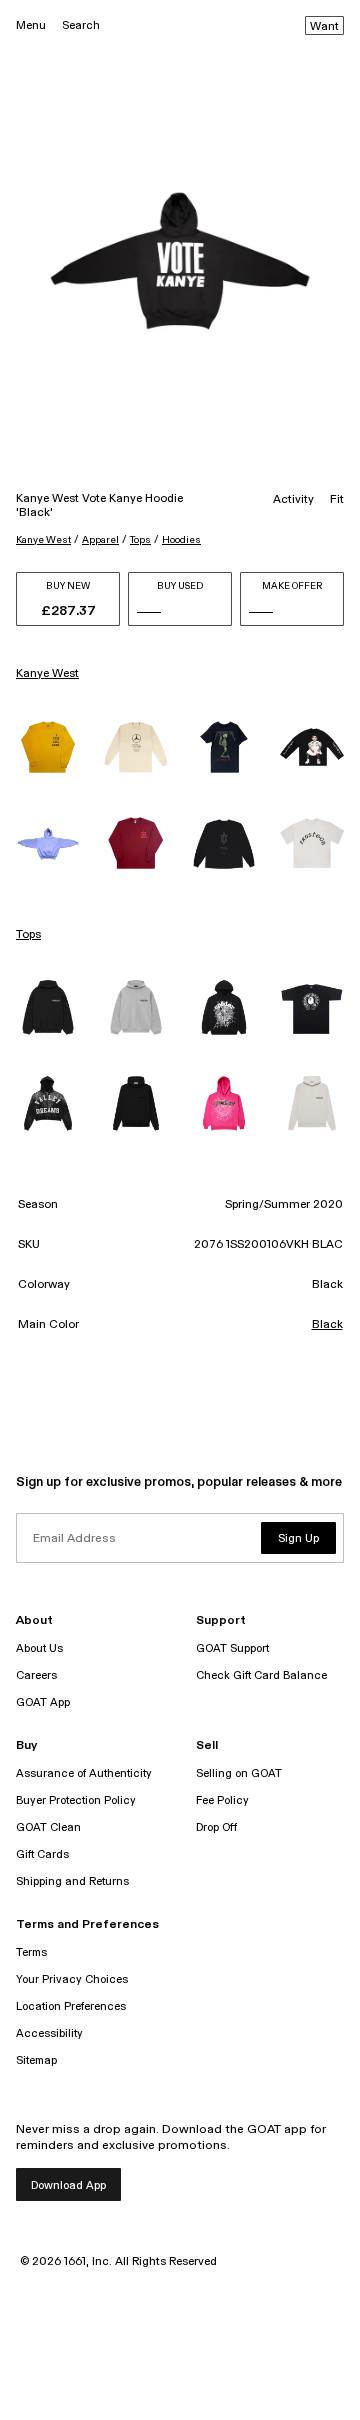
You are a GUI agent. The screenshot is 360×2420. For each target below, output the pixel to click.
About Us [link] (39, 1648)
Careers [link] (36, 1675)
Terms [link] (31, 1952)
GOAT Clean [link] (48, 1827)
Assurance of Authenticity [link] (84, 1773)
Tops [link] (28, 935)
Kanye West (43, 540)
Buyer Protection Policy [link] (76, 1800)
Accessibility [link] (49, 2033)
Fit (337, 500)
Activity (293, 500)
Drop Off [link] (216, 1827)
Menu (31, 25)
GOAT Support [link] (232, 1648)
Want (324, 27)
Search (81, 25)
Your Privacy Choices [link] (72, 1979)
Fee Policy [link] (222, 1800)
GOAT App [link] (43, 1702)
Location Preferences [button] (71, 2006)
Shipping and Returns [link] (72, 1881)
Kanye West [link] (47, 674)
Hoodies (181, 540)
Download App (68, 2185)
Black (327, 1325)
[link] (48, 747)
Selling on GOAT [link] (239, 1773)
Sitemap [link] (36, 2060)
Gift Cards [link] (42, 1854)
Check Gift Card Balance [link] (261, 1675)
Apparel (100, 540)
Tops (140, 540)
